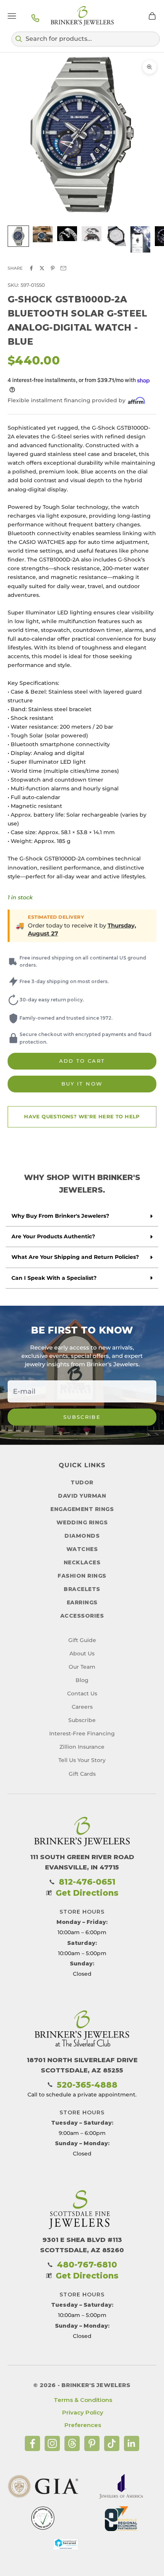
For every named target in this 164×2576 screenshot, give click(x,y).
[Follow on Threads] (72, 2443)
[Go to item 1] (18, 236)
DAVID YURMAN (82, 1496)
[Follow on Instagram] (52, 2443)
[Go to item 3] (67, 234)
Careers (82, 1707)
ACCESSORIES (82, 1616)
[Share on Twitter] (42, 268)
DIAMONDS (82, 1536)
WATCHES (82, 1549)
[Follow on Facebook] (32, 2443)
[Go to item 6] (140, 239)
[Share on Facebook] (31, 268)
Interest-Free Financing (82, 1733)
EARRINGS (82, 1602)
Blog (82, 1680)
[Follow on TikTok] (112, 2443)
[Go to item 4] (92, 234)
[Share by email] (63, 268)
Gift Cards (82, 1774)
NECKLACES (82, 1562)
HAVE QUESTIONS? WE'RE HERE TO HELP (82, 1116)
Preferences (83, 2425)
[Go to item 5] (116, 236)
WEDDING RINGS (82, 1522)
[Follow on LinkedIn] (132, 2443)
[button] (86, 39)
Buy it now (82, 1084)
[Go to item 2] (43, 234)
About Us (82, 1653)
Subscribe (82, 1417)
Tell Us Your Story (82, 1760)
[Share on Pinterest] (53, 268)
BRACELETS (82, 1589)
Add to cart (82, 1061)
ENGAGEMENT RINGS (82, 1509)
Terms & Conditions (83, 2400)
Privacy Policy (83, 2412)
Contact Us (82, 1693)
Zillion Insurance (82, 1747)
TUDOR (82, 1482)
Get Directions (87, 1893)
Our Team (82, 1667)
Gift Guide (82, 1640)
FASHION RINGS (82, 1576)
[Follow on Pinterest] (92, 2443)
